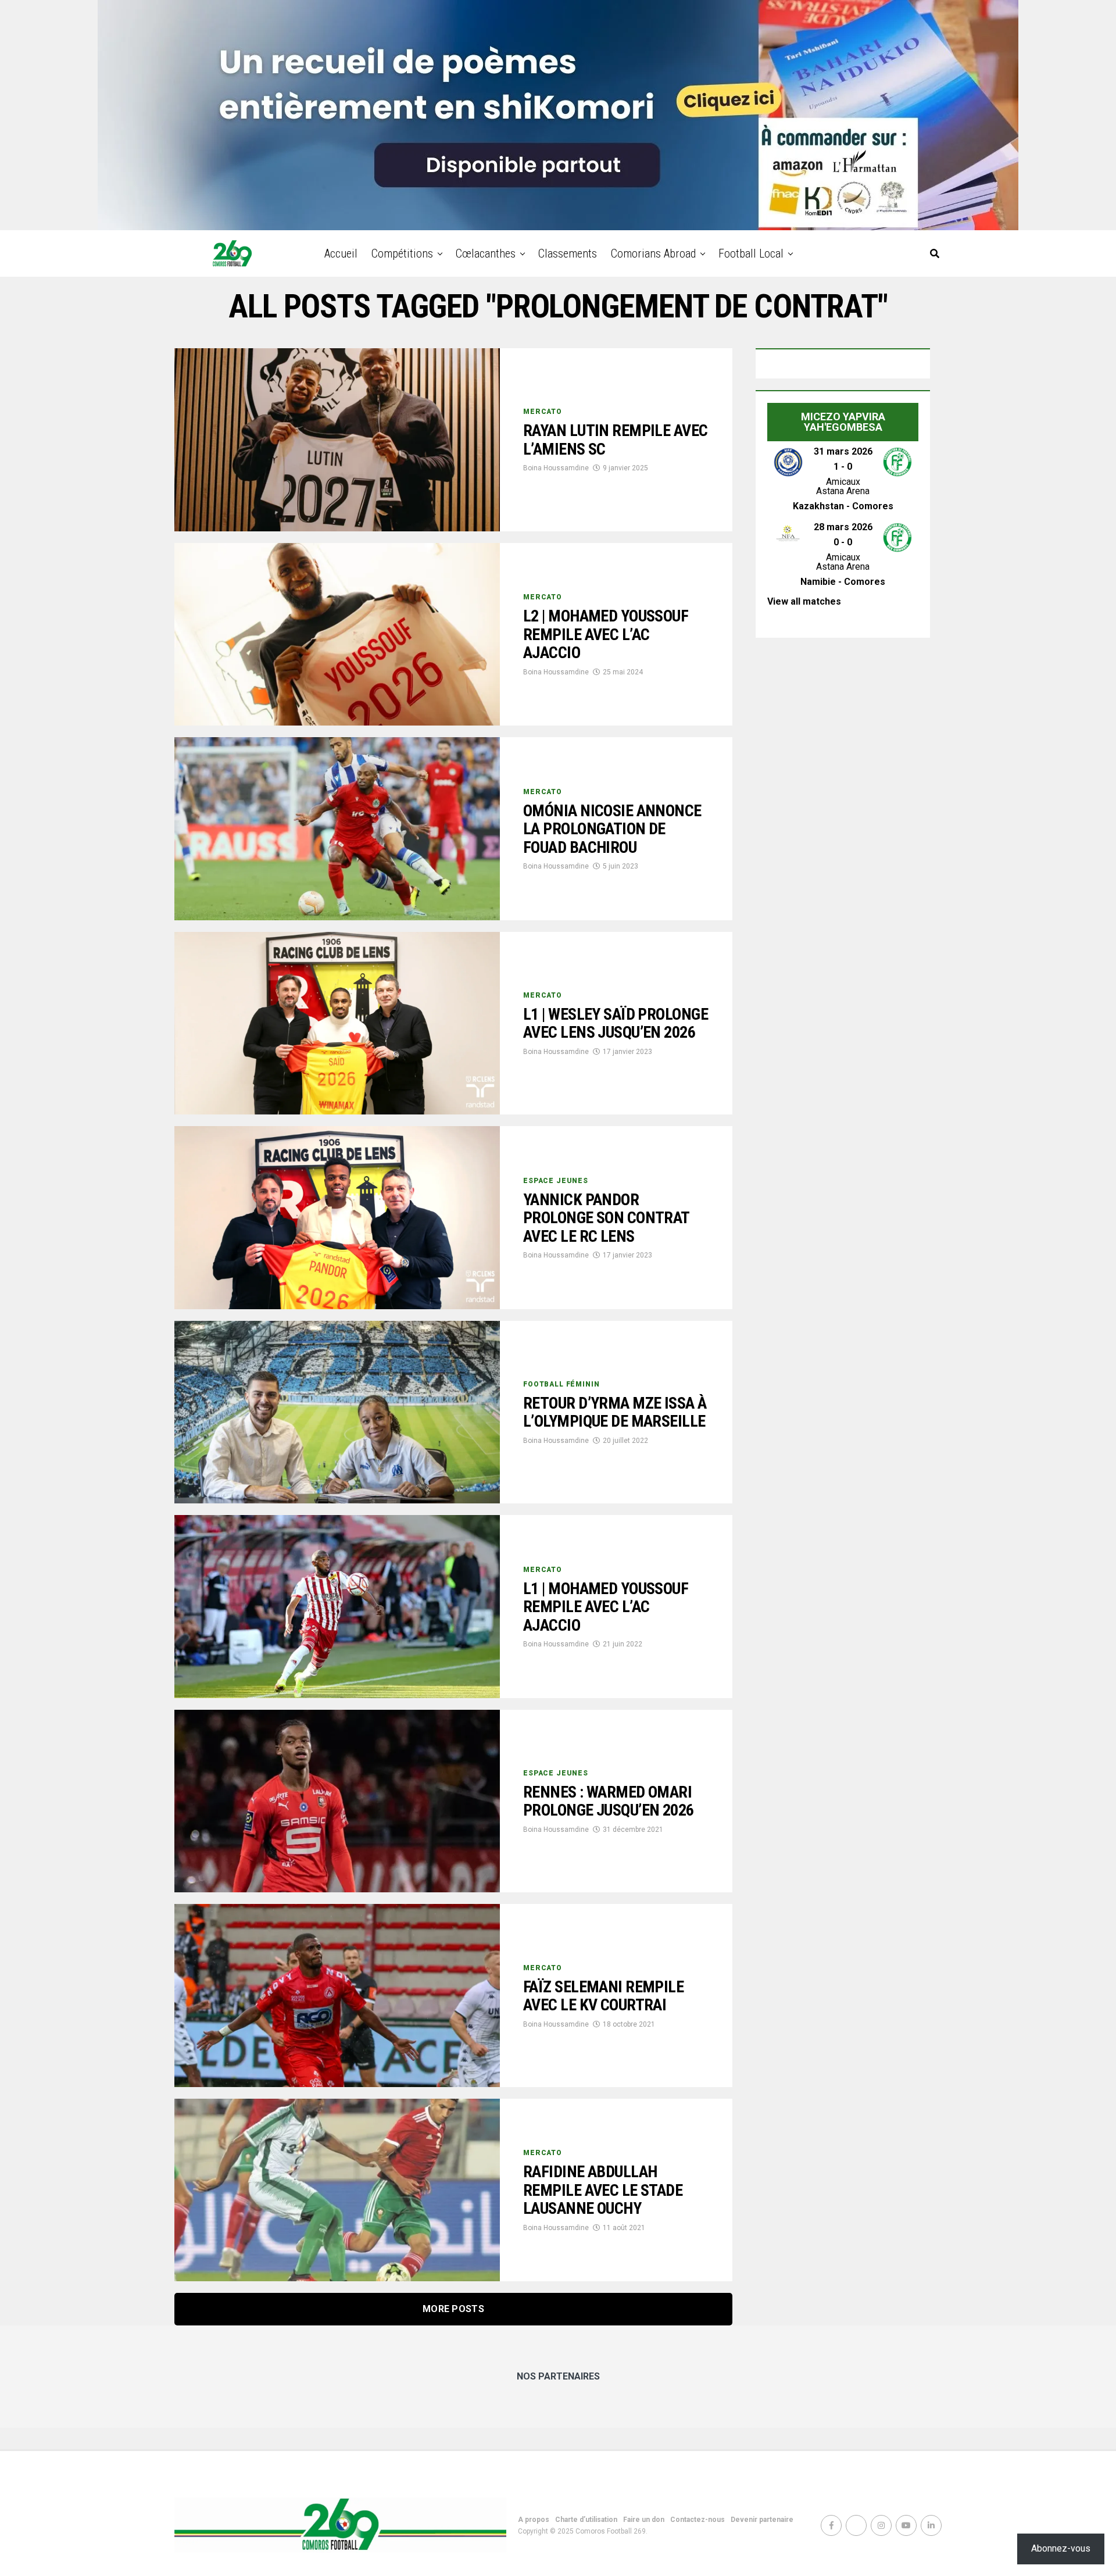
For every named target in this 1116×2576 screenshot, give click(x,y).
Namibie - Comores (843, 582)
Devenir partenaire (762, 2520)
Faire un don (644, 2520)
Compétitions (402, 253)
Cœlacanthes (486, 253)
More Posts (453, 2309)
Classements (568, 253)
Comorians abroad (653, 253)
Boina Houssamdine (556, 468)
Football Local (751, 253)
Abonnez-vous (1061, 2548)
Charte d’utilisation (586, 2520)
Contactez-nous (697, 2520)
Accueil (341, 253)
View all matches (804, 601)
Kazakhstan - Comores (843, 506)
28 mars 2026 (843, 527)
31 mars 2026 (843, 451)
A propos (534, 2520)
